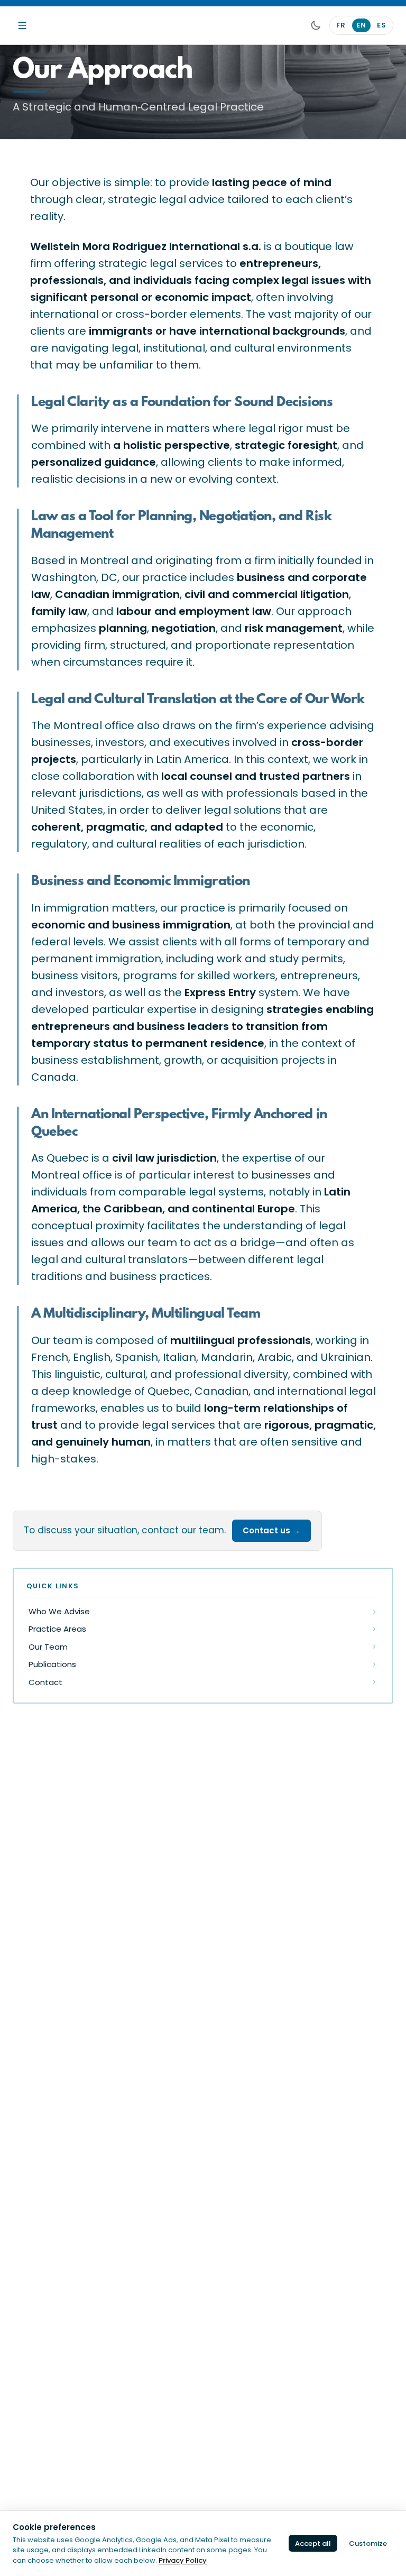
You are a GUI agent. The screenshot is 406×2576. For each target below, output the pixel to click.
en (361, 25)
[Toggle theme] (316, 25)
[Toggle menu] (22, 25)
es (382, 25)
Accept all (313, 2543)
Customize (368, 2543)
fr (341, 25)
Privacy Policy (183, 2560)
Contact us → (271, 1530)
